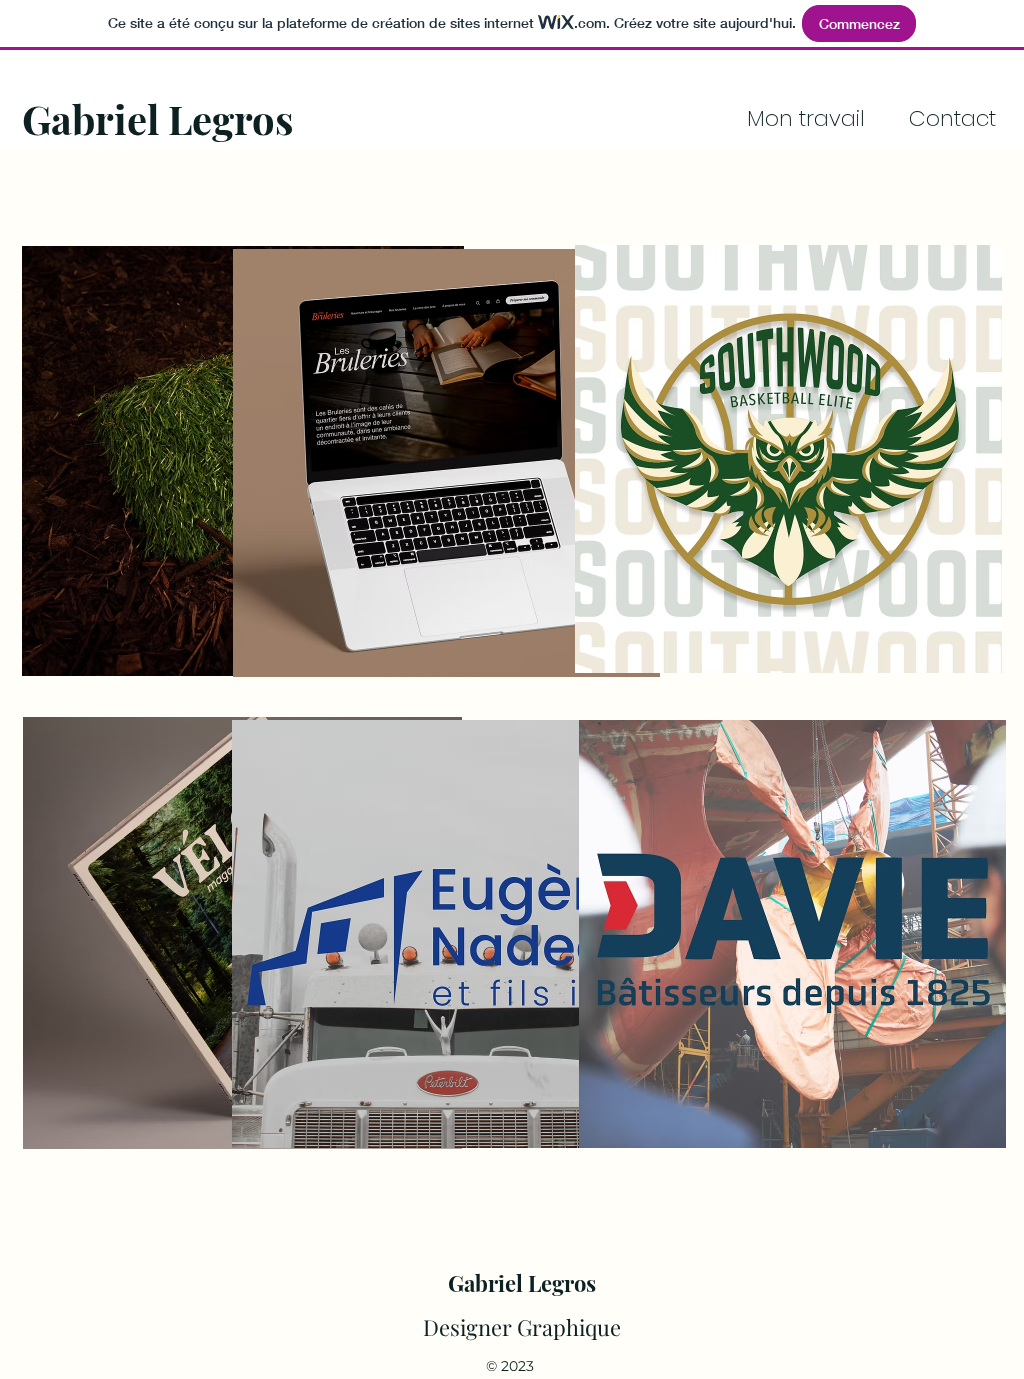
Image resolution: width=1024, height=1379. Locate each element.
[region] (458, 461)
